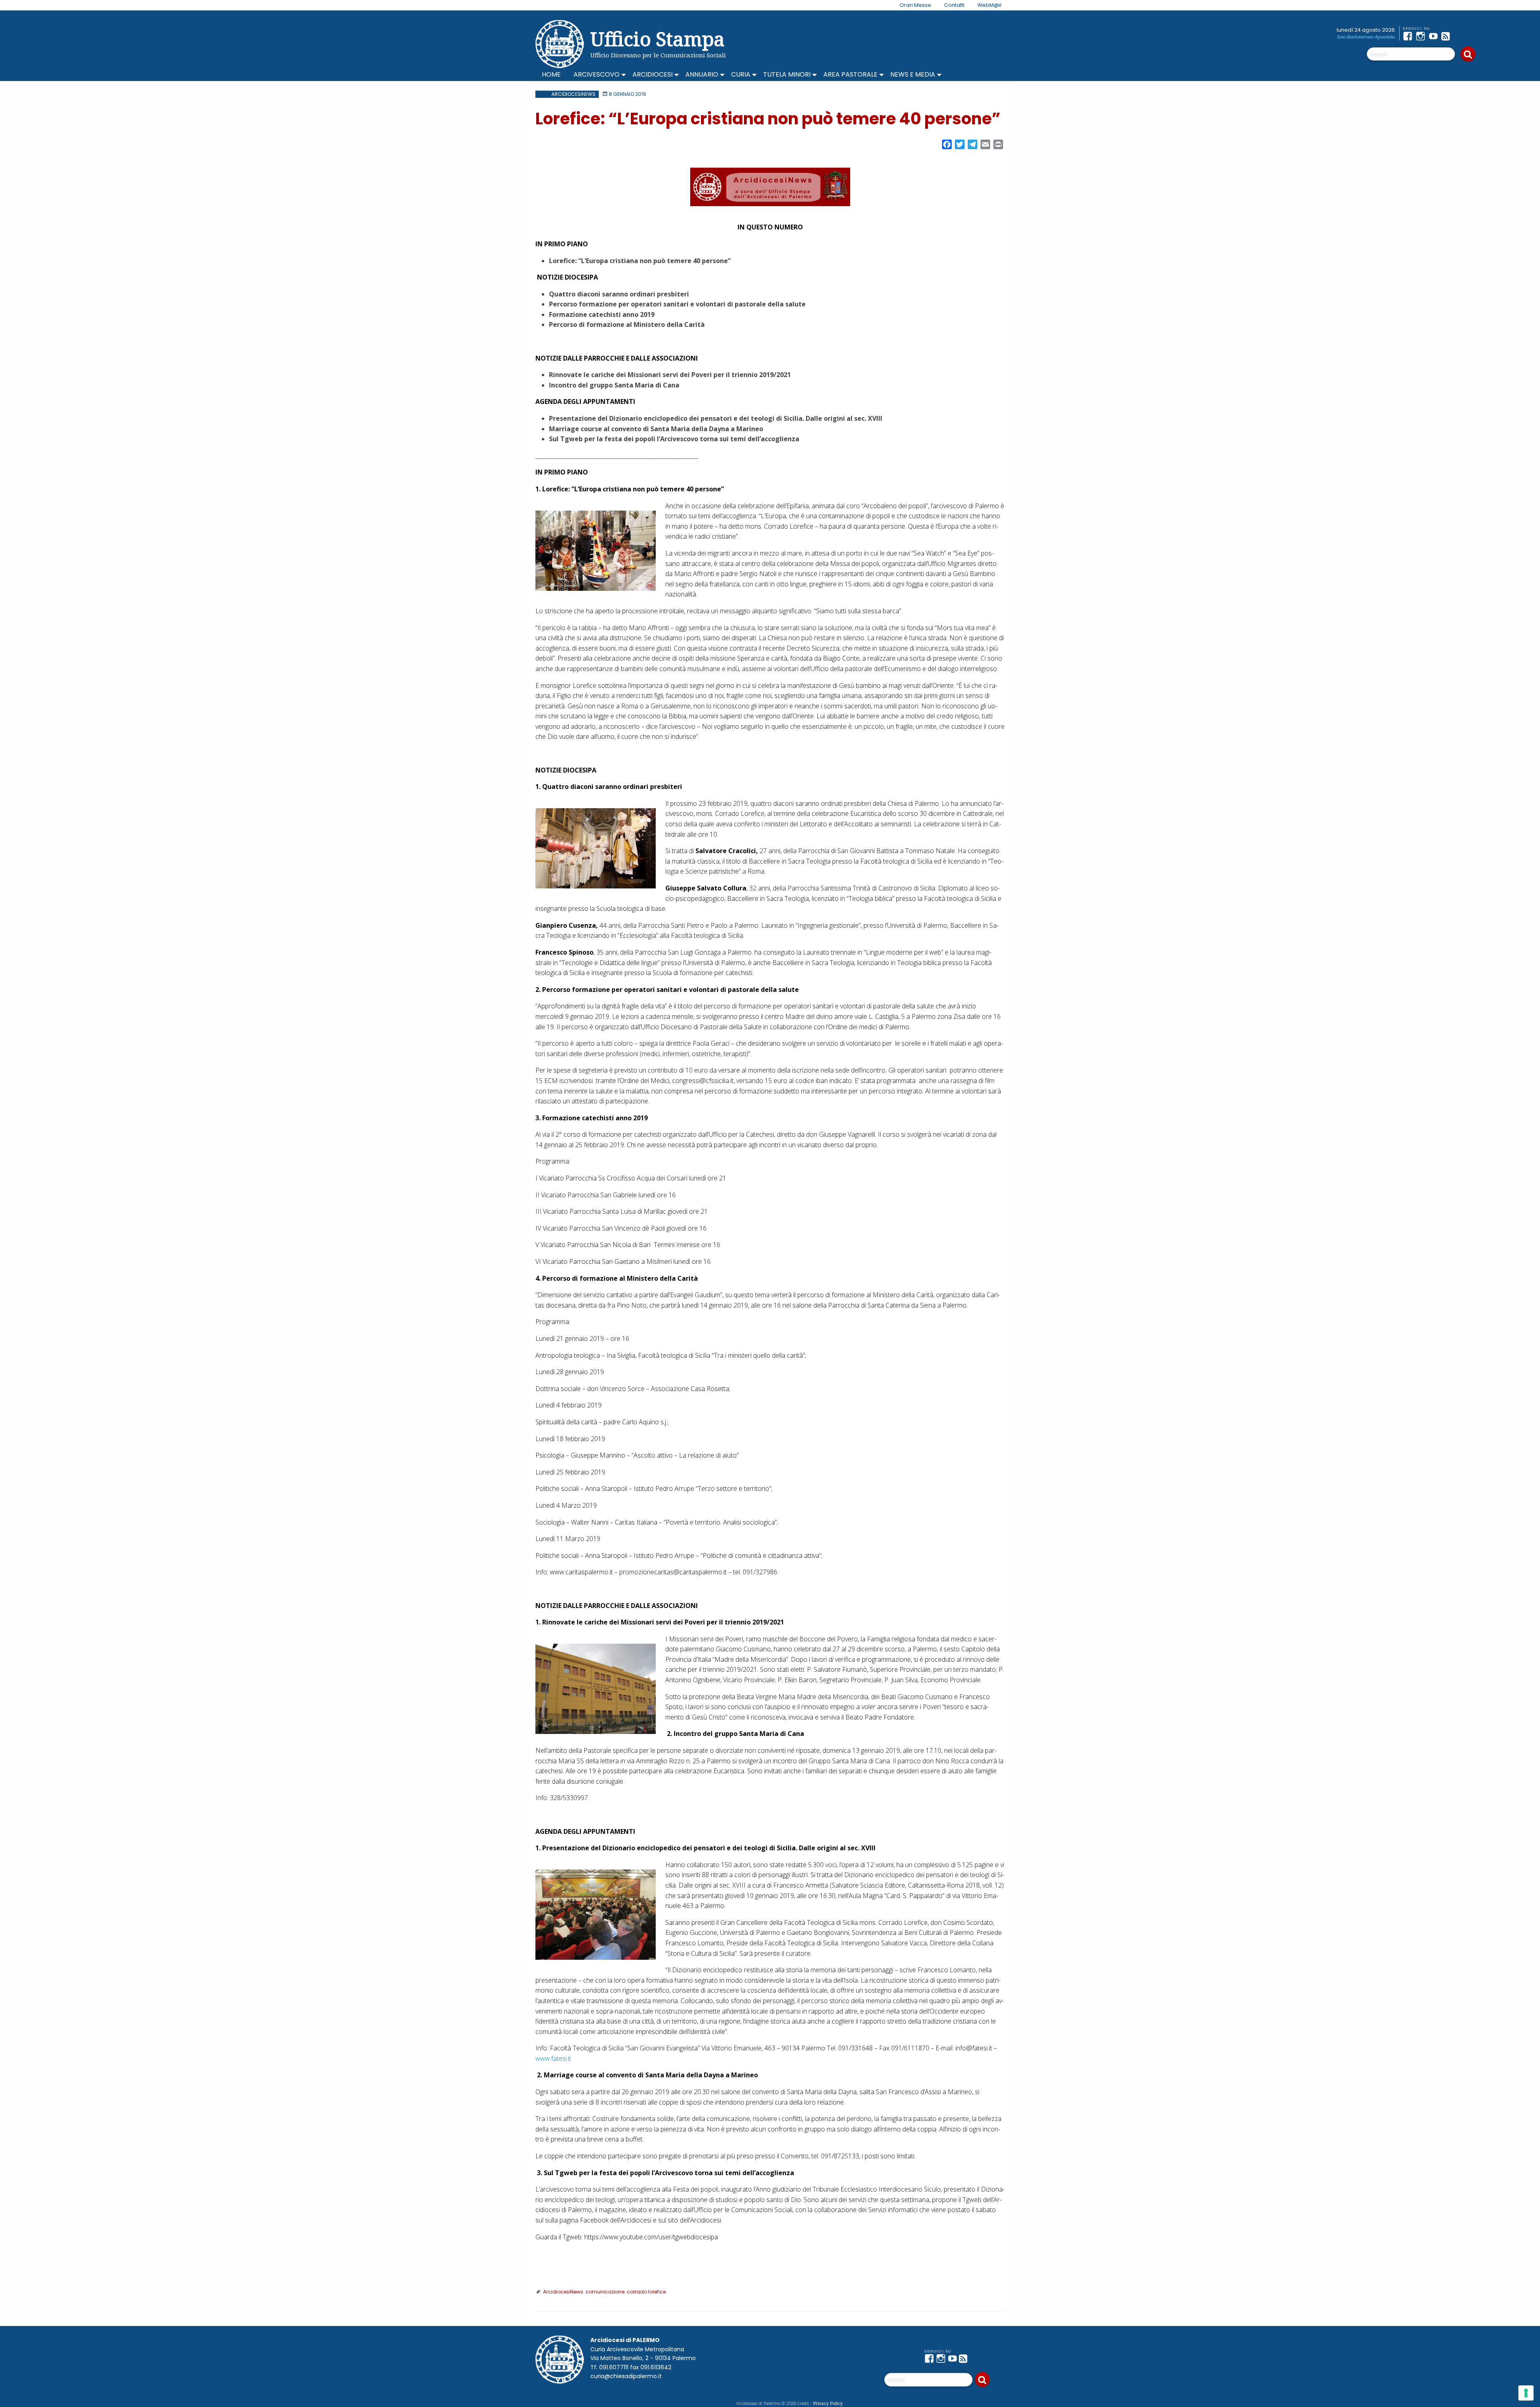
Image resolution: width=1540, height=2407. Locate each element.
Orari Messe (915, 5)
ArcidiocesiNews (573, 94)
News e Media (913, 74)
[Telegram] (1461, 36)
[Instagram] (1422, 36)
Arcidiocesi (652, 74)
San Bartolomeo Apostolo (1366, 37)
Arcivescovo (597, 74)
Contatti (954, 5)
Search (1468, 54)
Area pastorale (850, 74)
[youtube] (1435, 36)
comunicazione (605, 2292)
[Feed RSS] (1448, 36)
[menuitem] (911, 5)
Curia (741, 74)
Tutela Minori (787, 74)
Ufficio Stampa (658, 39)
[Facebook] (1409, 36)
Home (551, 74)
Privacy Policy (828, 2403)
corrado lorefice (646, 2292)
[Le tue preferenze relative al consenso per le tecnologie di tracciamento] (1526, 2393)
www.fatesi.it (553, 2058)
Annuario (702, 74)
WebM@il (989, 5)
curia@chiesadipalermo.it (626, 2376)
